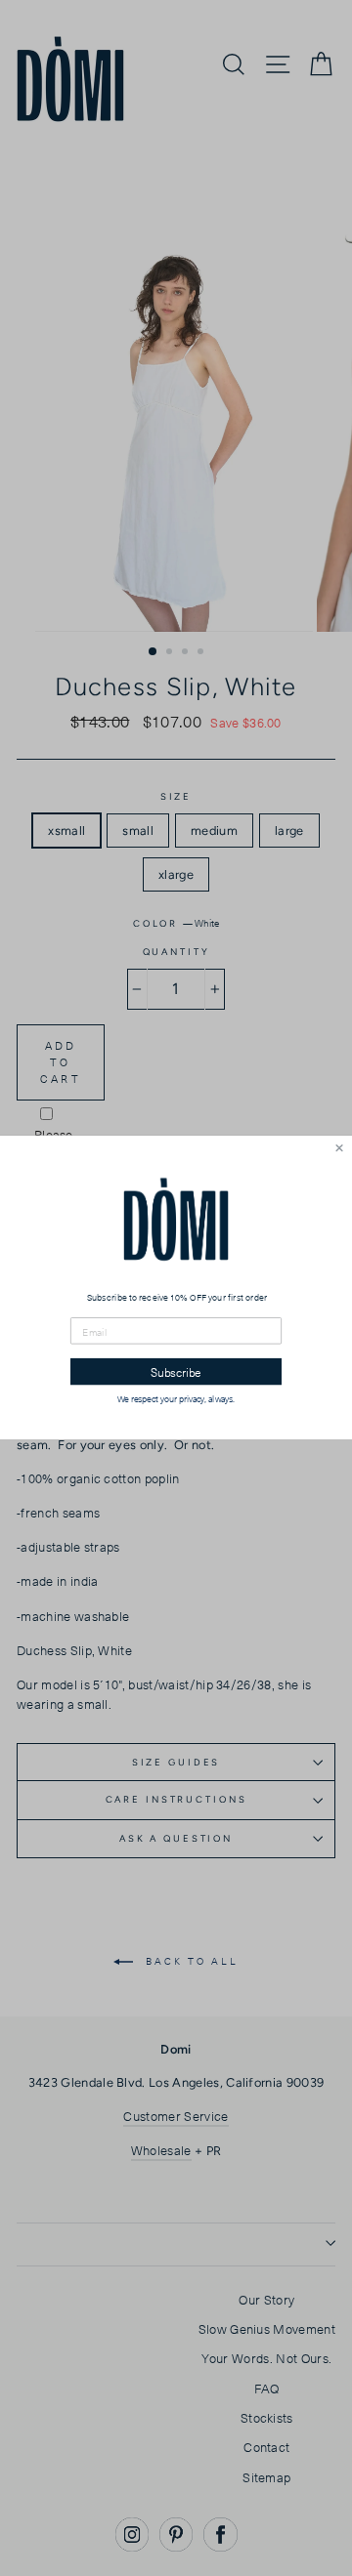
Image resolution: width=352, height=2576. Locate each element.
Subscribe (176, 1371)
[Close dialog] (339, 1148)
